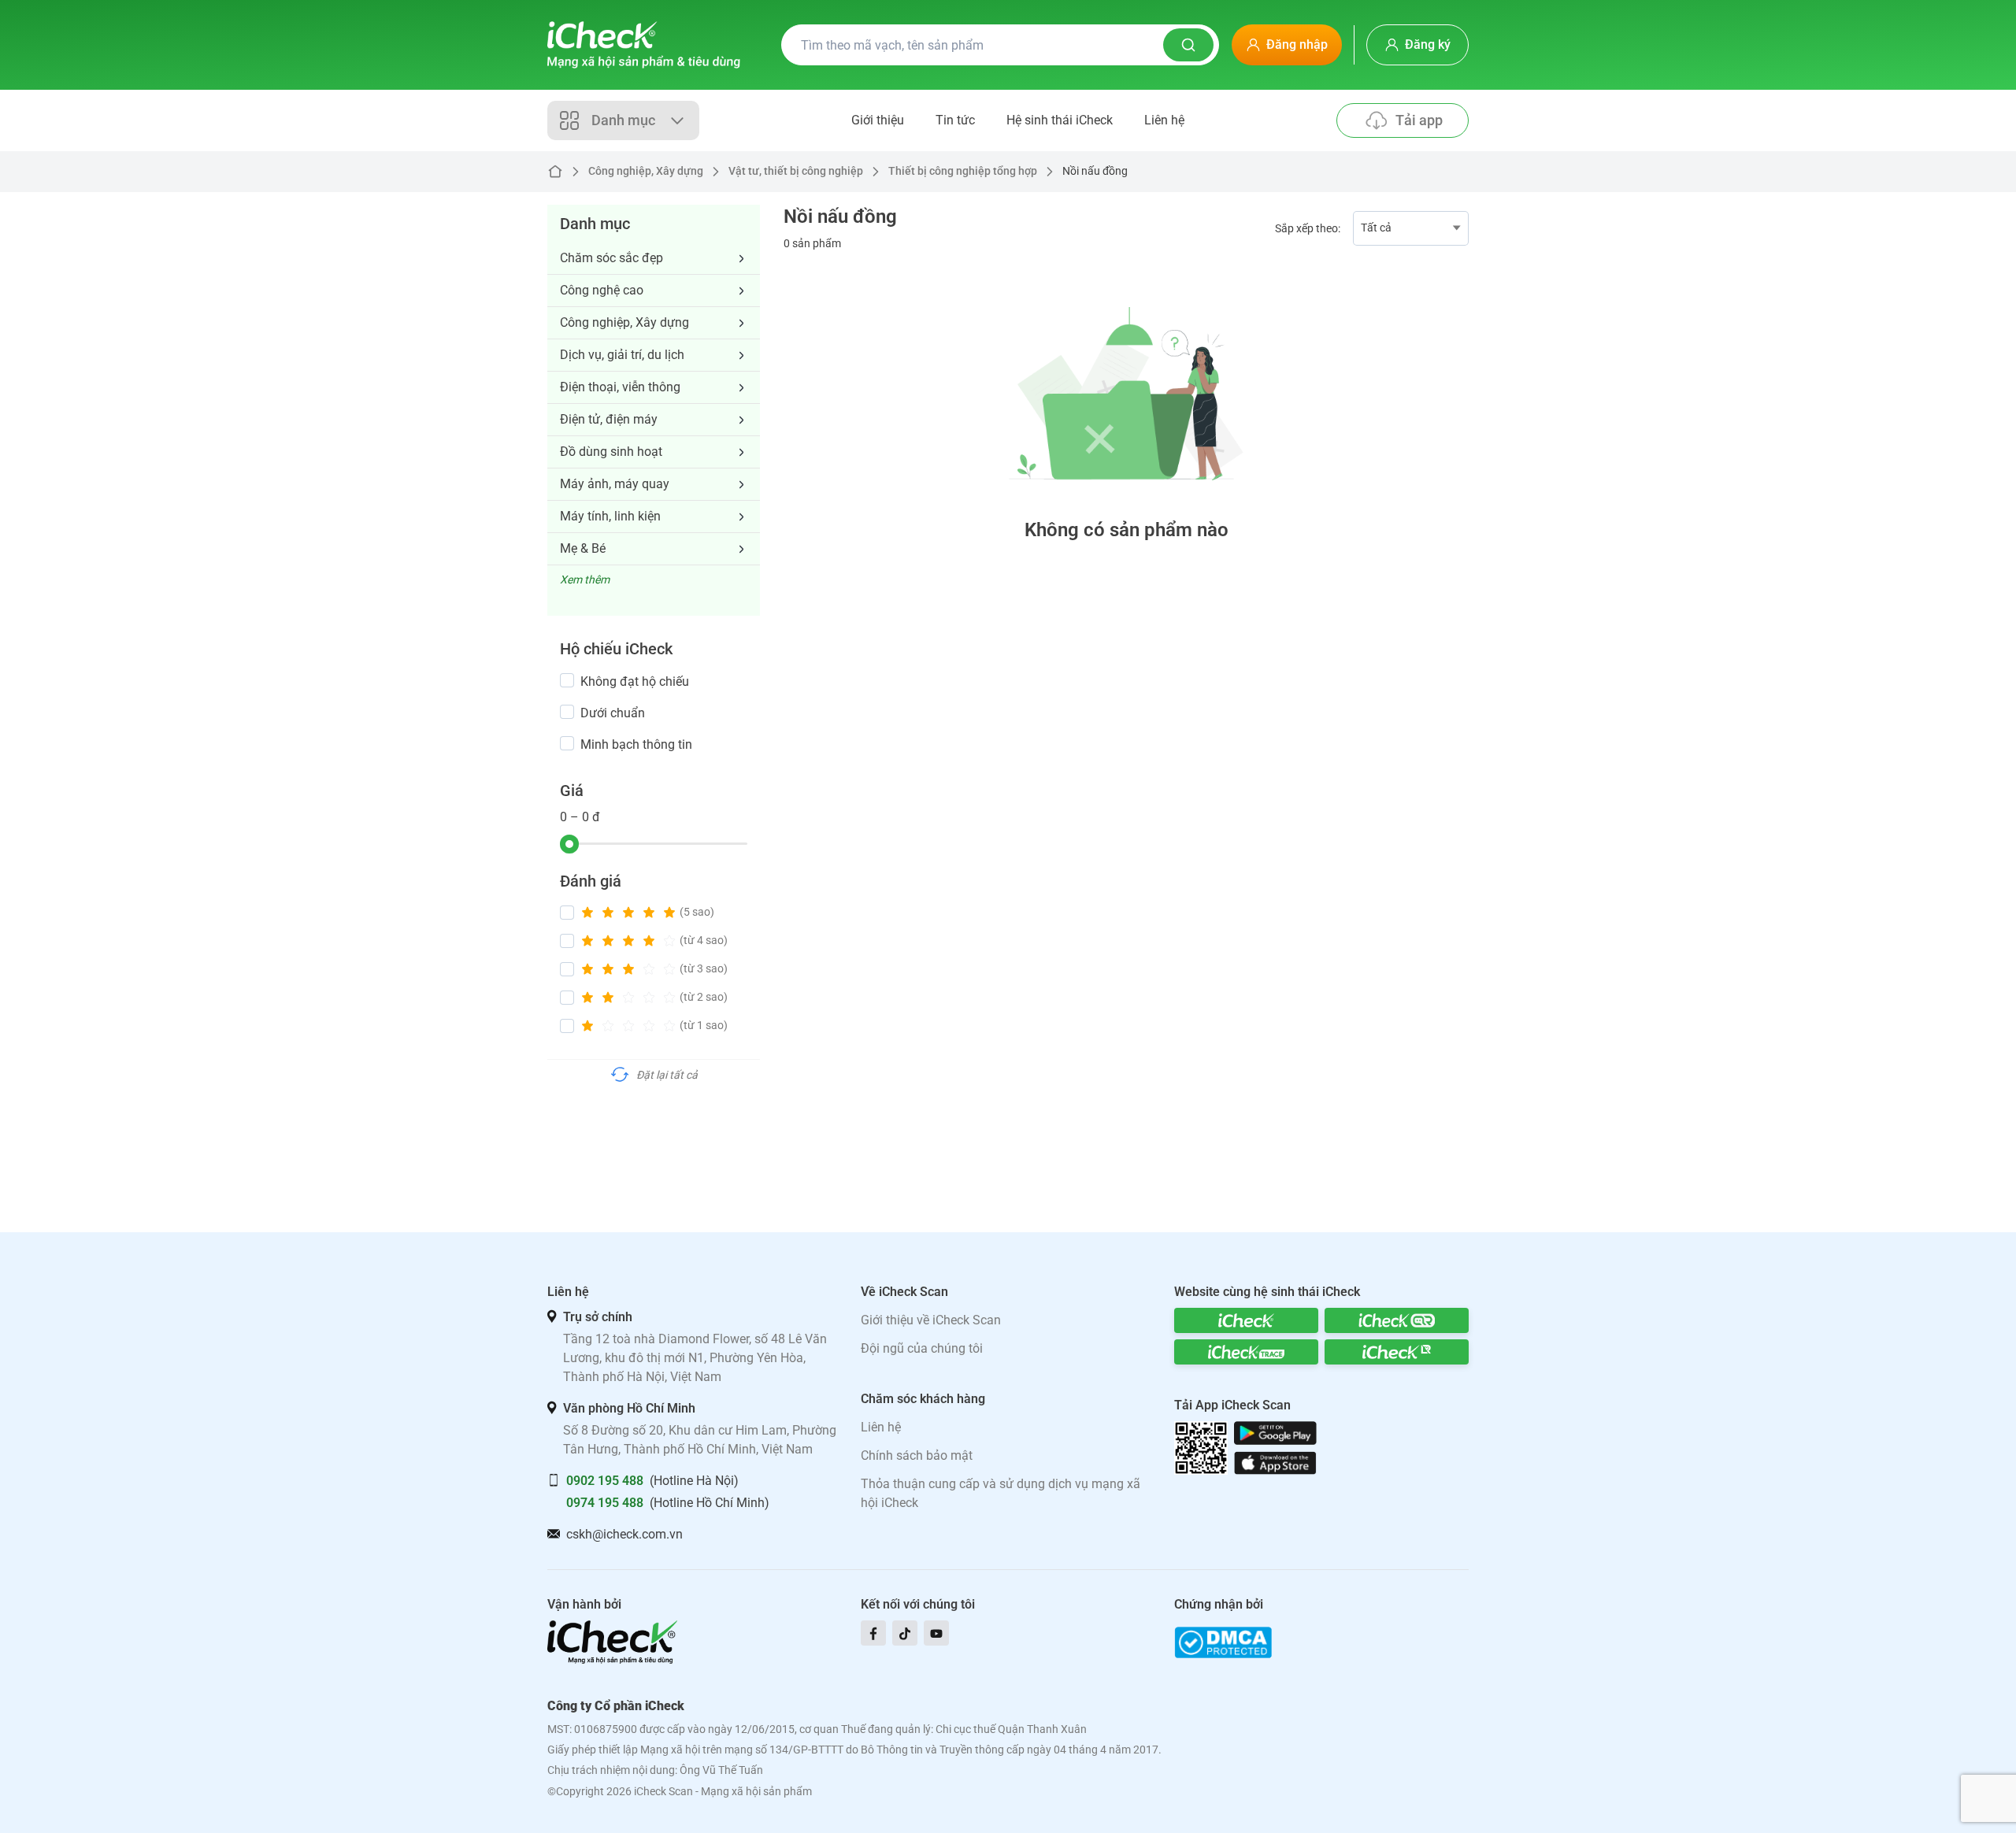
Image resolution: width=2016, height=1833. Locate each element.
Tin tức (955, 120)
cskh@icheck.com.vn (624, 1534)
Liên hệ (1164, 120)
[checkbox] (567, 680)
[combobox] (1411, 228)
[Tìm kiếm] (1188, 45)
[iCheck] (1246, 1320)
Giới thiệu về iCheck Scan (931, 1320)
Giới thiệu (878, 120)
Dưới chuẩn (613, 713)
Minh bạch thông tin (636, 744)
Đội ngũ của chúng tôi (922, 1348)
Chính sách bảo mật (917, 1455)
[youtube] (936, 1633)
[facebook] (873, 1633)
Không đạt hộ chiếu (635, 681)
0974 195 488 (605, 1503)
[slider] (569, 844)
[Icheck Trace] (1246, 1352)
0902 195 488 (605, 1481)
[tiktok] (905, 1633)
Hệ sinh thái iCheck (1060, 120)
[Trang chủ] (644, 45)
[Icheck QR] (1397, 1320)
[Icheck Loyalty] (1397, 1352)
